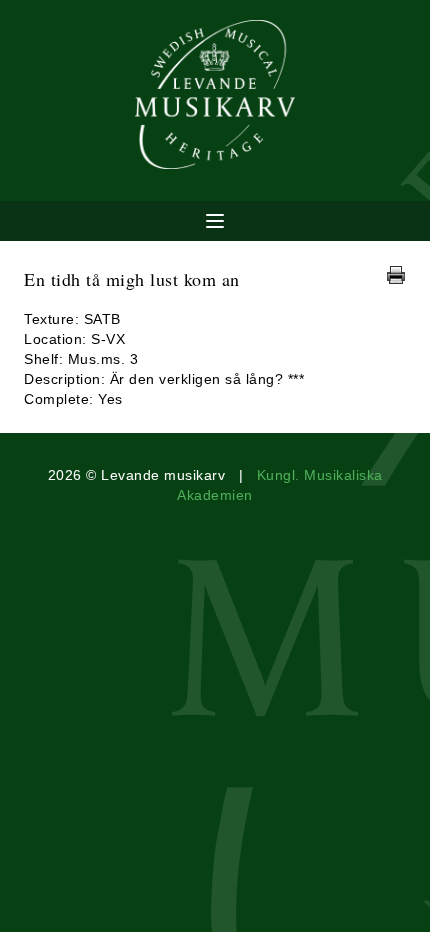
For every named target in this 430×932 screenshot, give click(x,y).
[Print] (396, 275)
